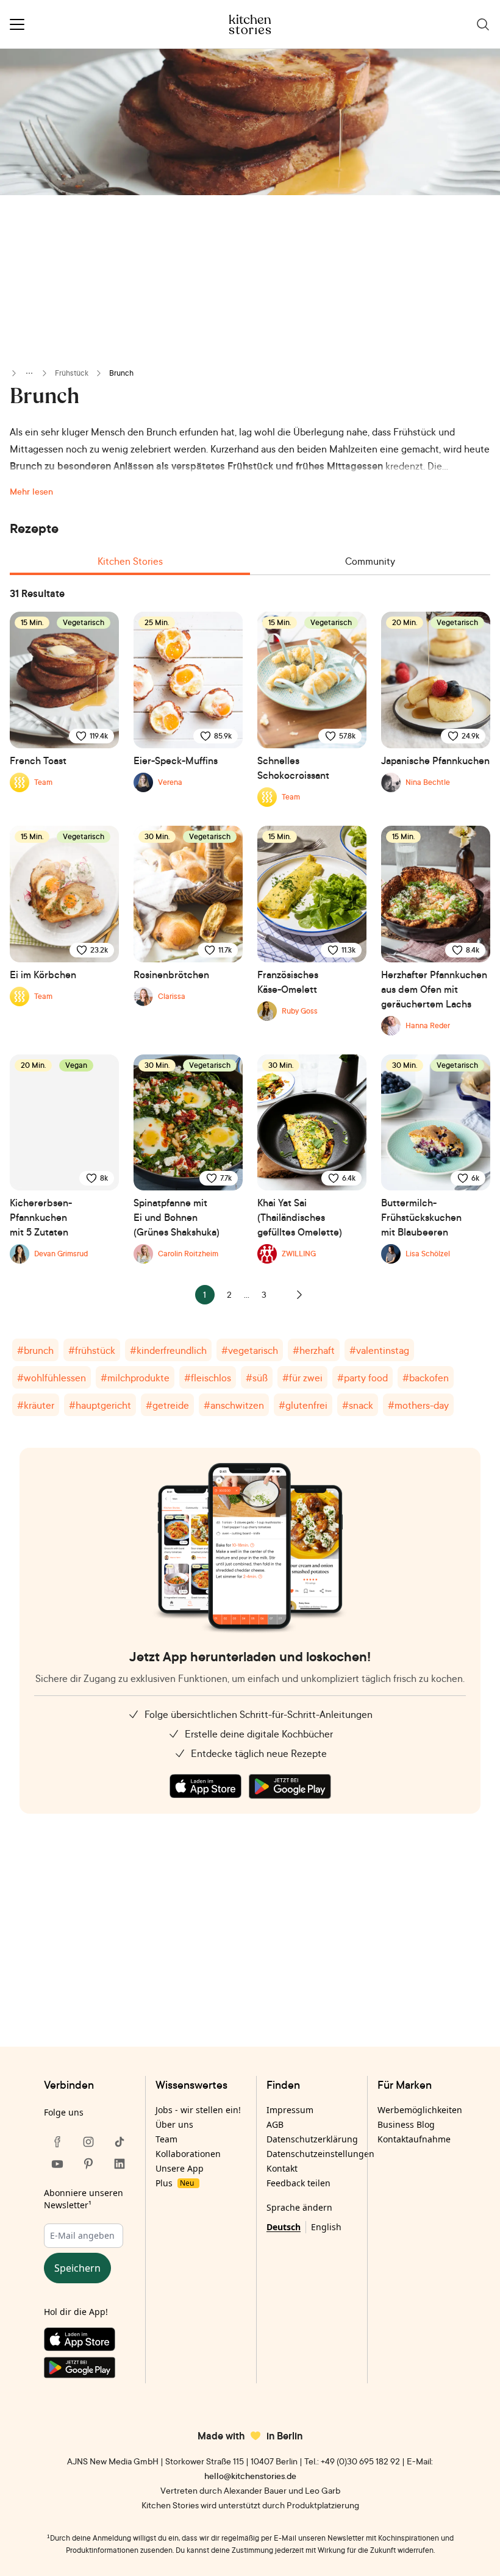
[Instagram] (88, 2142)
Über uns (174, 2124)
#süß (257, 1378)
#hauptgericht (100, 1405)
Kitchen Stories (130, 561)
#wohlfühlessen (52, 1378)
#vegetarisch (250, 1350)
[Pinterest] (88, 2164)
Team (166, 2139)
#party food (362, 1378)
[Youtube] (57, 2164)
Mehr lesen (31, 491)
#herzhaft (314, 1350)
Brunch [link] (121, 373)
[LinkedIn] (120, 2164)
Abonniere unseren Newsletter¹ (84, 2199)
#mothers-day (418, 1405)
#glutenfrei (303, 1405)
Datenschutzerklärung (312, 2139)
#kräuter (36, 1405)
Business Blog (406, 2124)
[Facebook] (57, 2142)
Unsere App (180, 2168)
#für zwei (302, 1378)
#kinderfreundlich (168, 1350)
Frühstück (72, 373)
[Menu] (17, 24)
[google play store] (290, 1786)
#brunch (35, 1350)
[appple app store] (205, 1786)
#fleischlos (208, 1378)
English (326, 2227)
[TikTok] (120, 2142)
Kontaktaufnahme (414, 2139)
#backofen (426, 1378)
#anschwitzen (234, 1405)
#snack (358, 1405)
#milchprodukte (135, 1378)
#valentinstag (379, 1350)
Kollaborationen (188, 2154)
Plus (175, 2183)
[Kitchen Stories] (250, 24)
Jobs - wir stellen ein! (198, 2110)
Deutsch (284, 2227)
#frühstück (92, 1350)
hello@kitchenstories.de (250, 2476)
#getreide (167, 1405)
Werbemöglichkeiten (420, 2110)
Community (370, 561)
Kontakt (282, 2168)
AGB (275, 2124)
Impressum (290, 2110)
